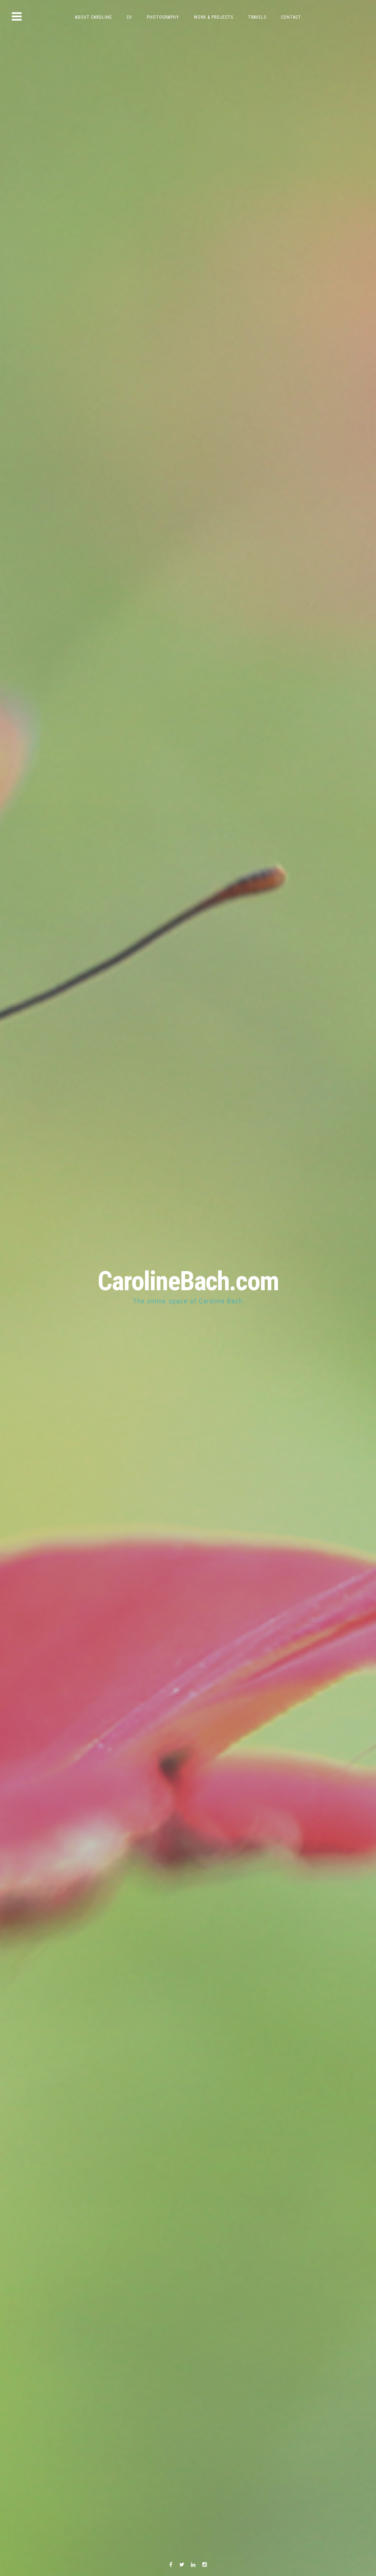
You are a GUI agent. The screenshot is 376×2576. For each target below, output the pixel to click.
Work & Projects (214, 17)
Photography (163, 17)
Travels (257, 17)
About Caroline (93, 17)
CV (129, 17)
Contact (291, 17)
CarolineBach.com (188, 1281)
